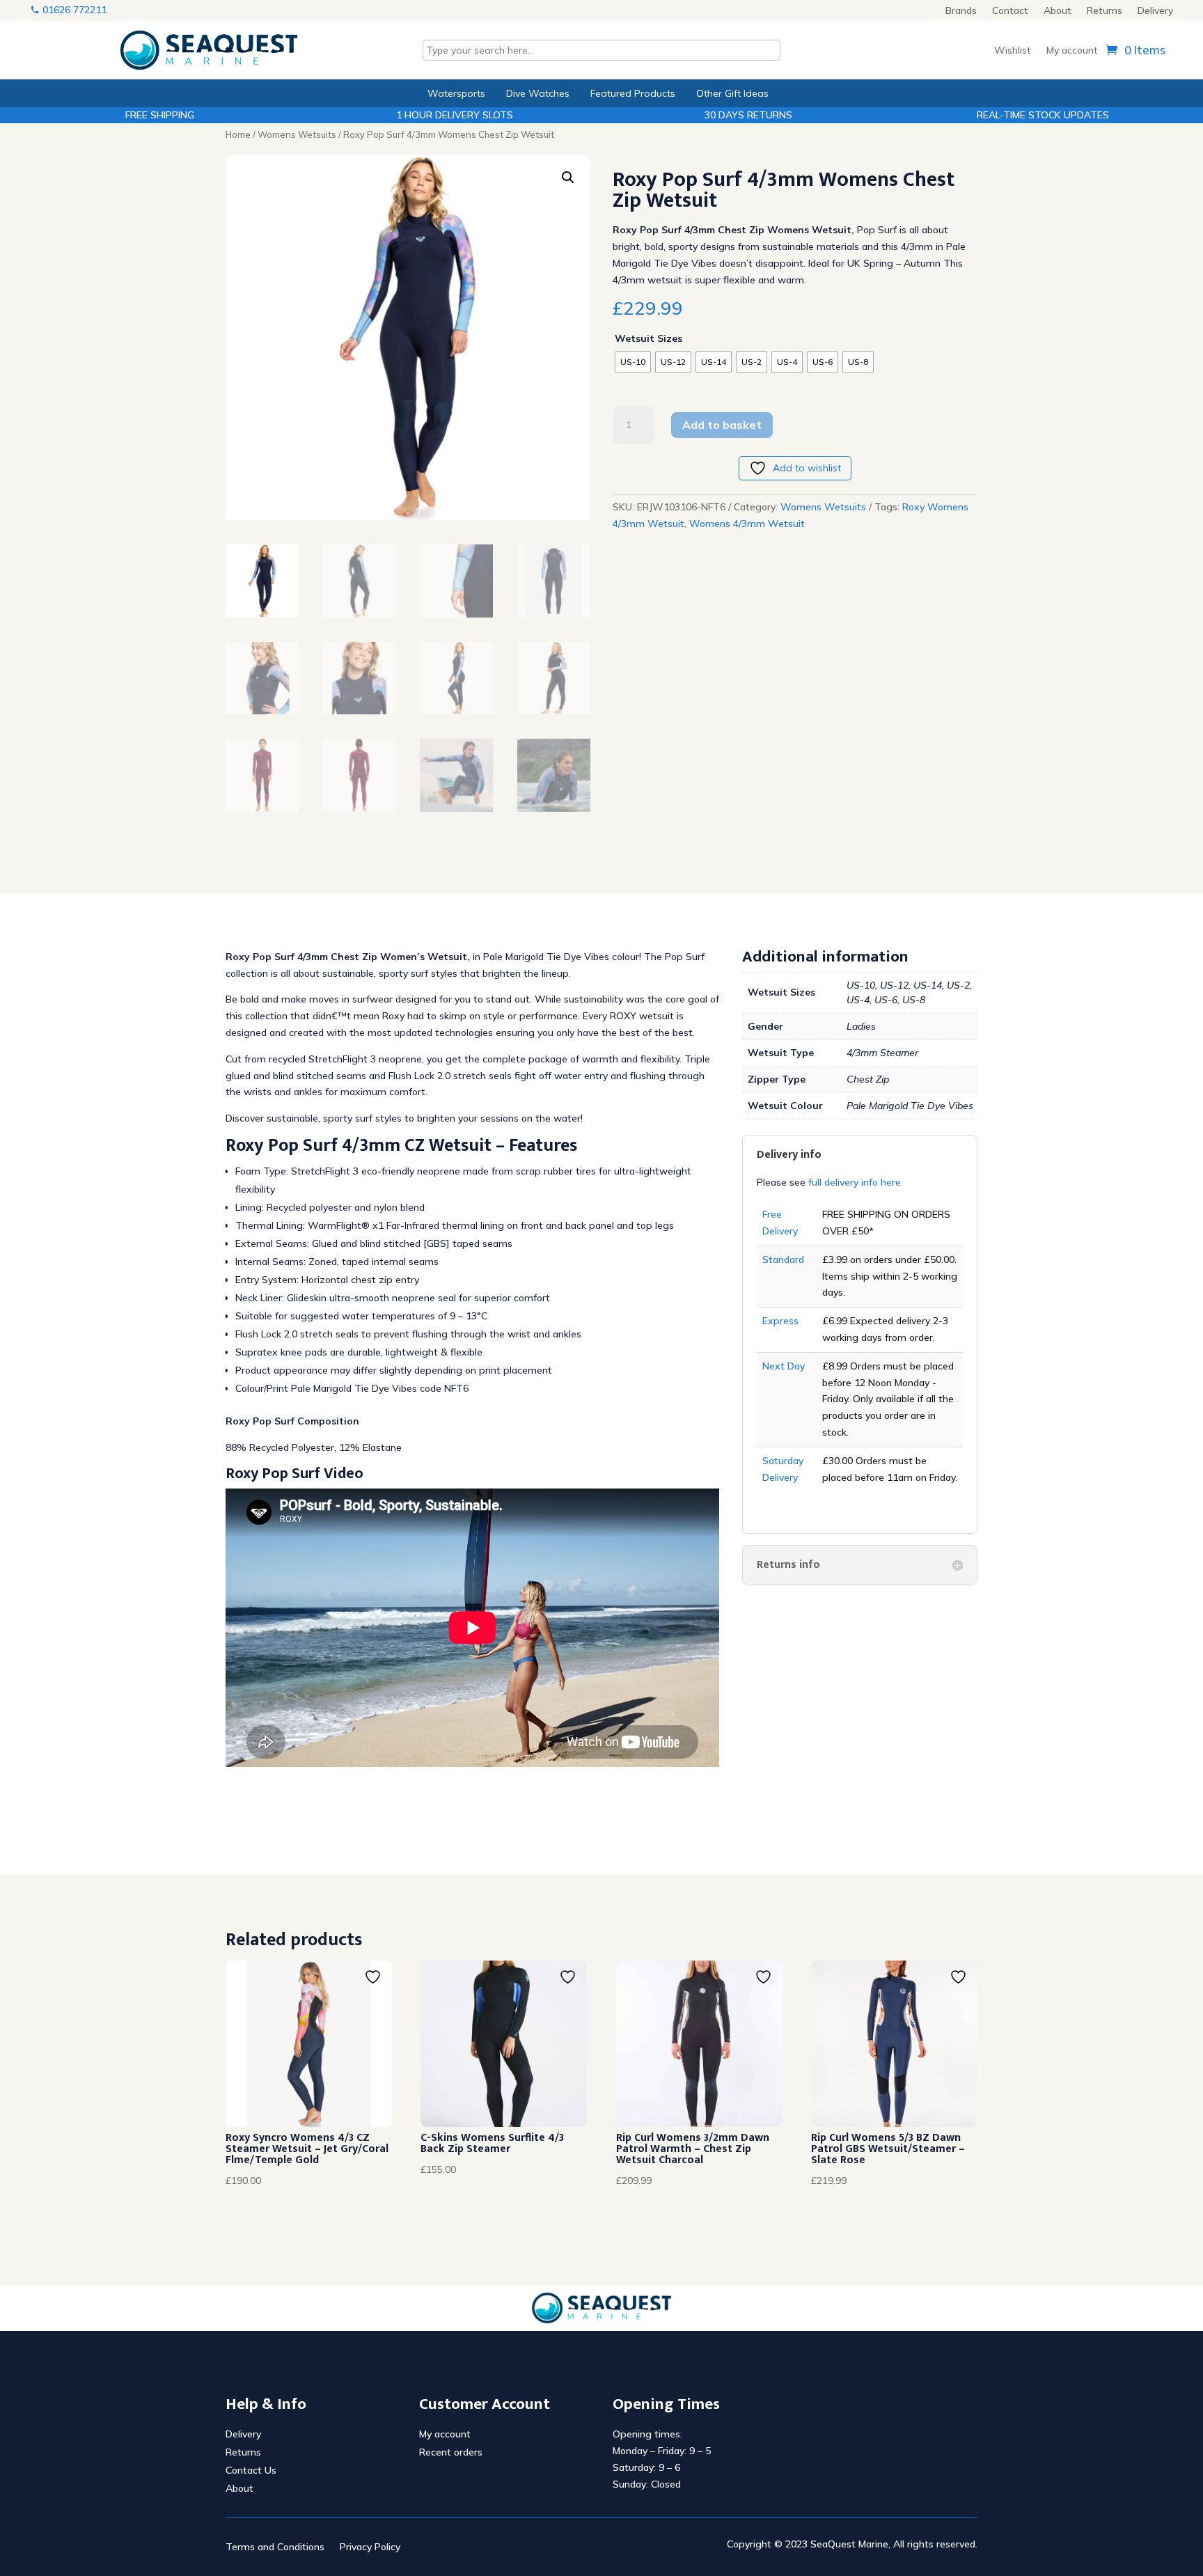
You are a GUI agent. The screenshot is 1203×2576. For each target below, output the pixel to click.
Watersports (456, 93)
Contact (1010, 11)
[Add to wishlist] (375, 1977)
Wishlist (1013, 51)
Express (780, 1321)
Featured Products (633, 93)
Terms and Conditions (275, 2547)
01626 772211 (73, 10)
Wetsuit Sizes (648, 338)
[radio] (633, 362)
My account (1072, 51)
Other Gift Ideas (732, 93)
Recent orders (451, 2452)
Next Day (784, 1366)
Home (238, 134)
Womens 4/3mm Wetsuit (747, 524)
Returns (1104, 11)
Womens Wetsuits (297, 134)
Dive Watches (538, 93)
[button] (568, 178)
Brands (961, 11)
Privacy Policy (370, 2547)
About (1057, 11)
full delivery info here (853, 1182)
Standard (783, 1259)
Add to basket (722, 425)
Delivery (1155, 11)
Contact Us (251, 2470)
